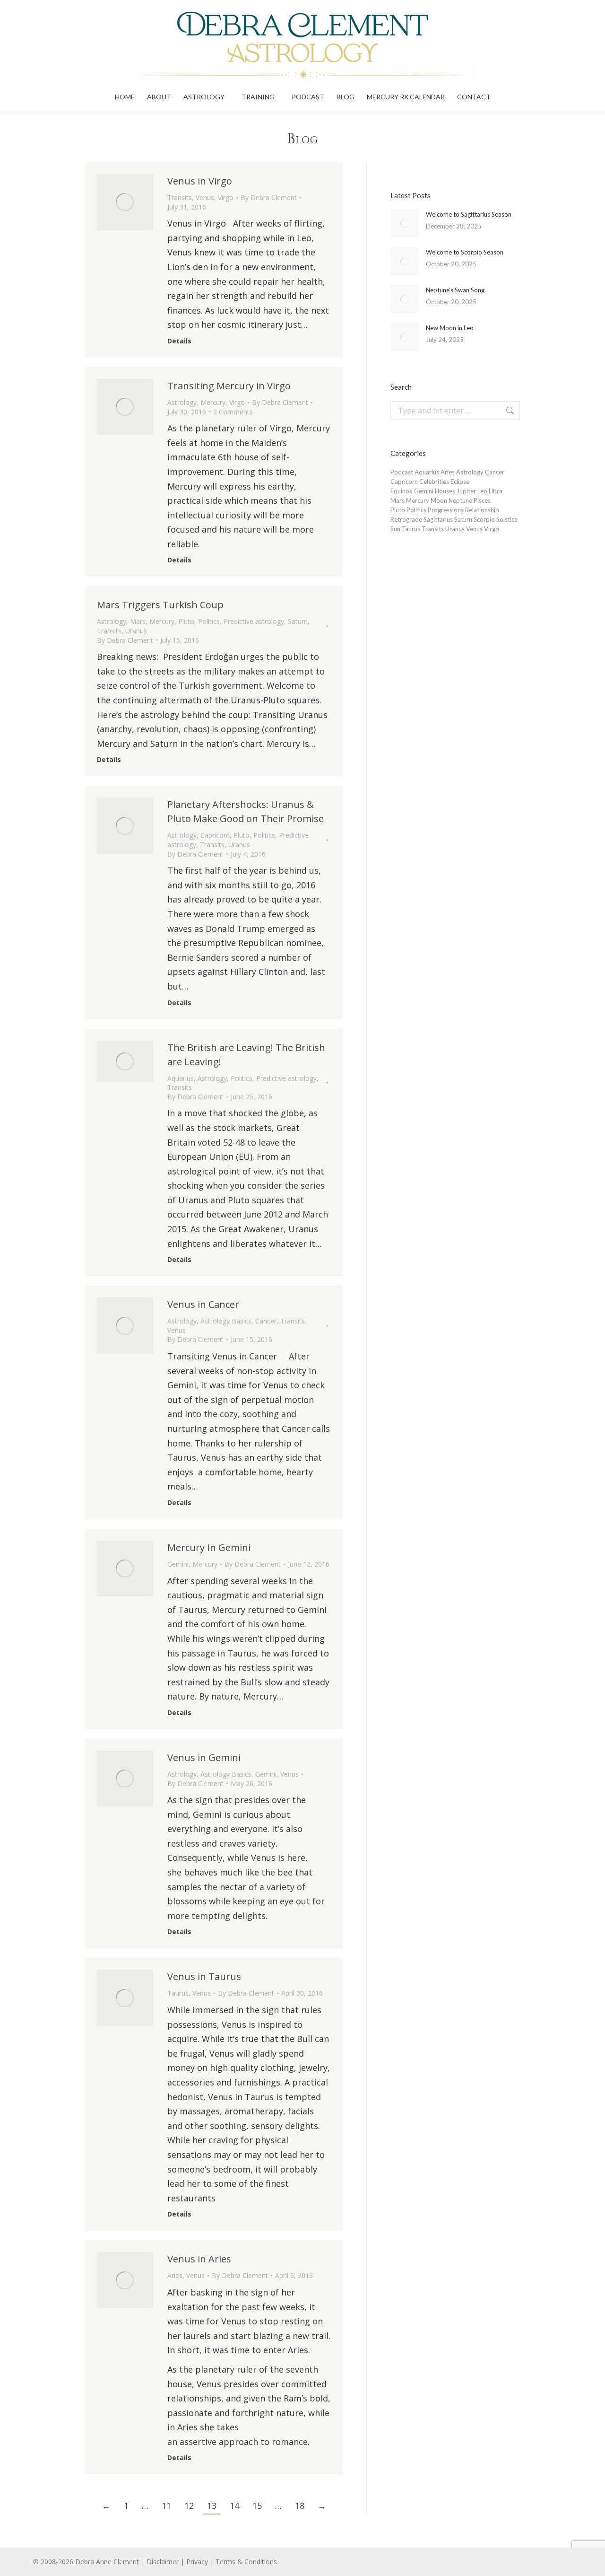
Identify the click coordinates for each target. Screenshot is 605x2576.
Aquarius (181, 1078)
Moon (439, 500)
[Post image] (405, 224)
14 (234, 2506)
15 (257, 2506)
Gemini (178, 1564)
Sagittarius (438, 519)
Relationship (482, 510)
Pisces (482, 500)
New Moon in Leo (450, 328)
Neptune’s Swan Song (455, 290)
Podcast (402, 472)
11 (166, 2506)
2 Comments (233, 412)
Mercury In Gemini (209, 1547)
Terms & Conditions (246, 2562)
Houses (445, 491)
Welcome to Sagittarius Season (469, 214)
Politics (209, 621)
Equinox (402, 491)
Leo (482, 491)
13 (212, 2506)
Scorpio (484, 519)
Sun (395, 529)
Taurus (178, 1993)
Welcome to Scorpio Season (465, 252)
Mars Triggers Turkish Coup (160, 605)
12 (189, 2506)
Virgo (226, 197)
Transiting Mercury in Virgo (229, 386)
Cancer (266, 1321)
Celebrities (434, 482)
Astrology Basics (226, 1321)
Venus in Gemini (204, 1757)
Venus (205, 197)
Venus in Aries (199, 2259)
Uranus (136, 631)
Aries (175, 2275)
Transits (180, 197)
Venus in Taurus (204, 1976)
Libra (496, 491)
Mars (138, 621)
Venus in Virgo (200, 181)
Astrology (182, 402)
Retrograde (406, 519)
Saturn (298, 621)
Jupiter (466, 491)
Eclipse (460, 482)
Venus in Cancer (203, 1304)
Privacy (197, 2562)
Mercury (213, 402)
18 (300, 2506)
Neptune (460, 500)
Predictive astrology (254, 621)
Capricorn (215, 835)
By (269, 197)
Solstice (507, 519)
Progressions (446, 510)
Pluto (186, 621)
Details (179, 341)
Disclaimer (163, 2562)
